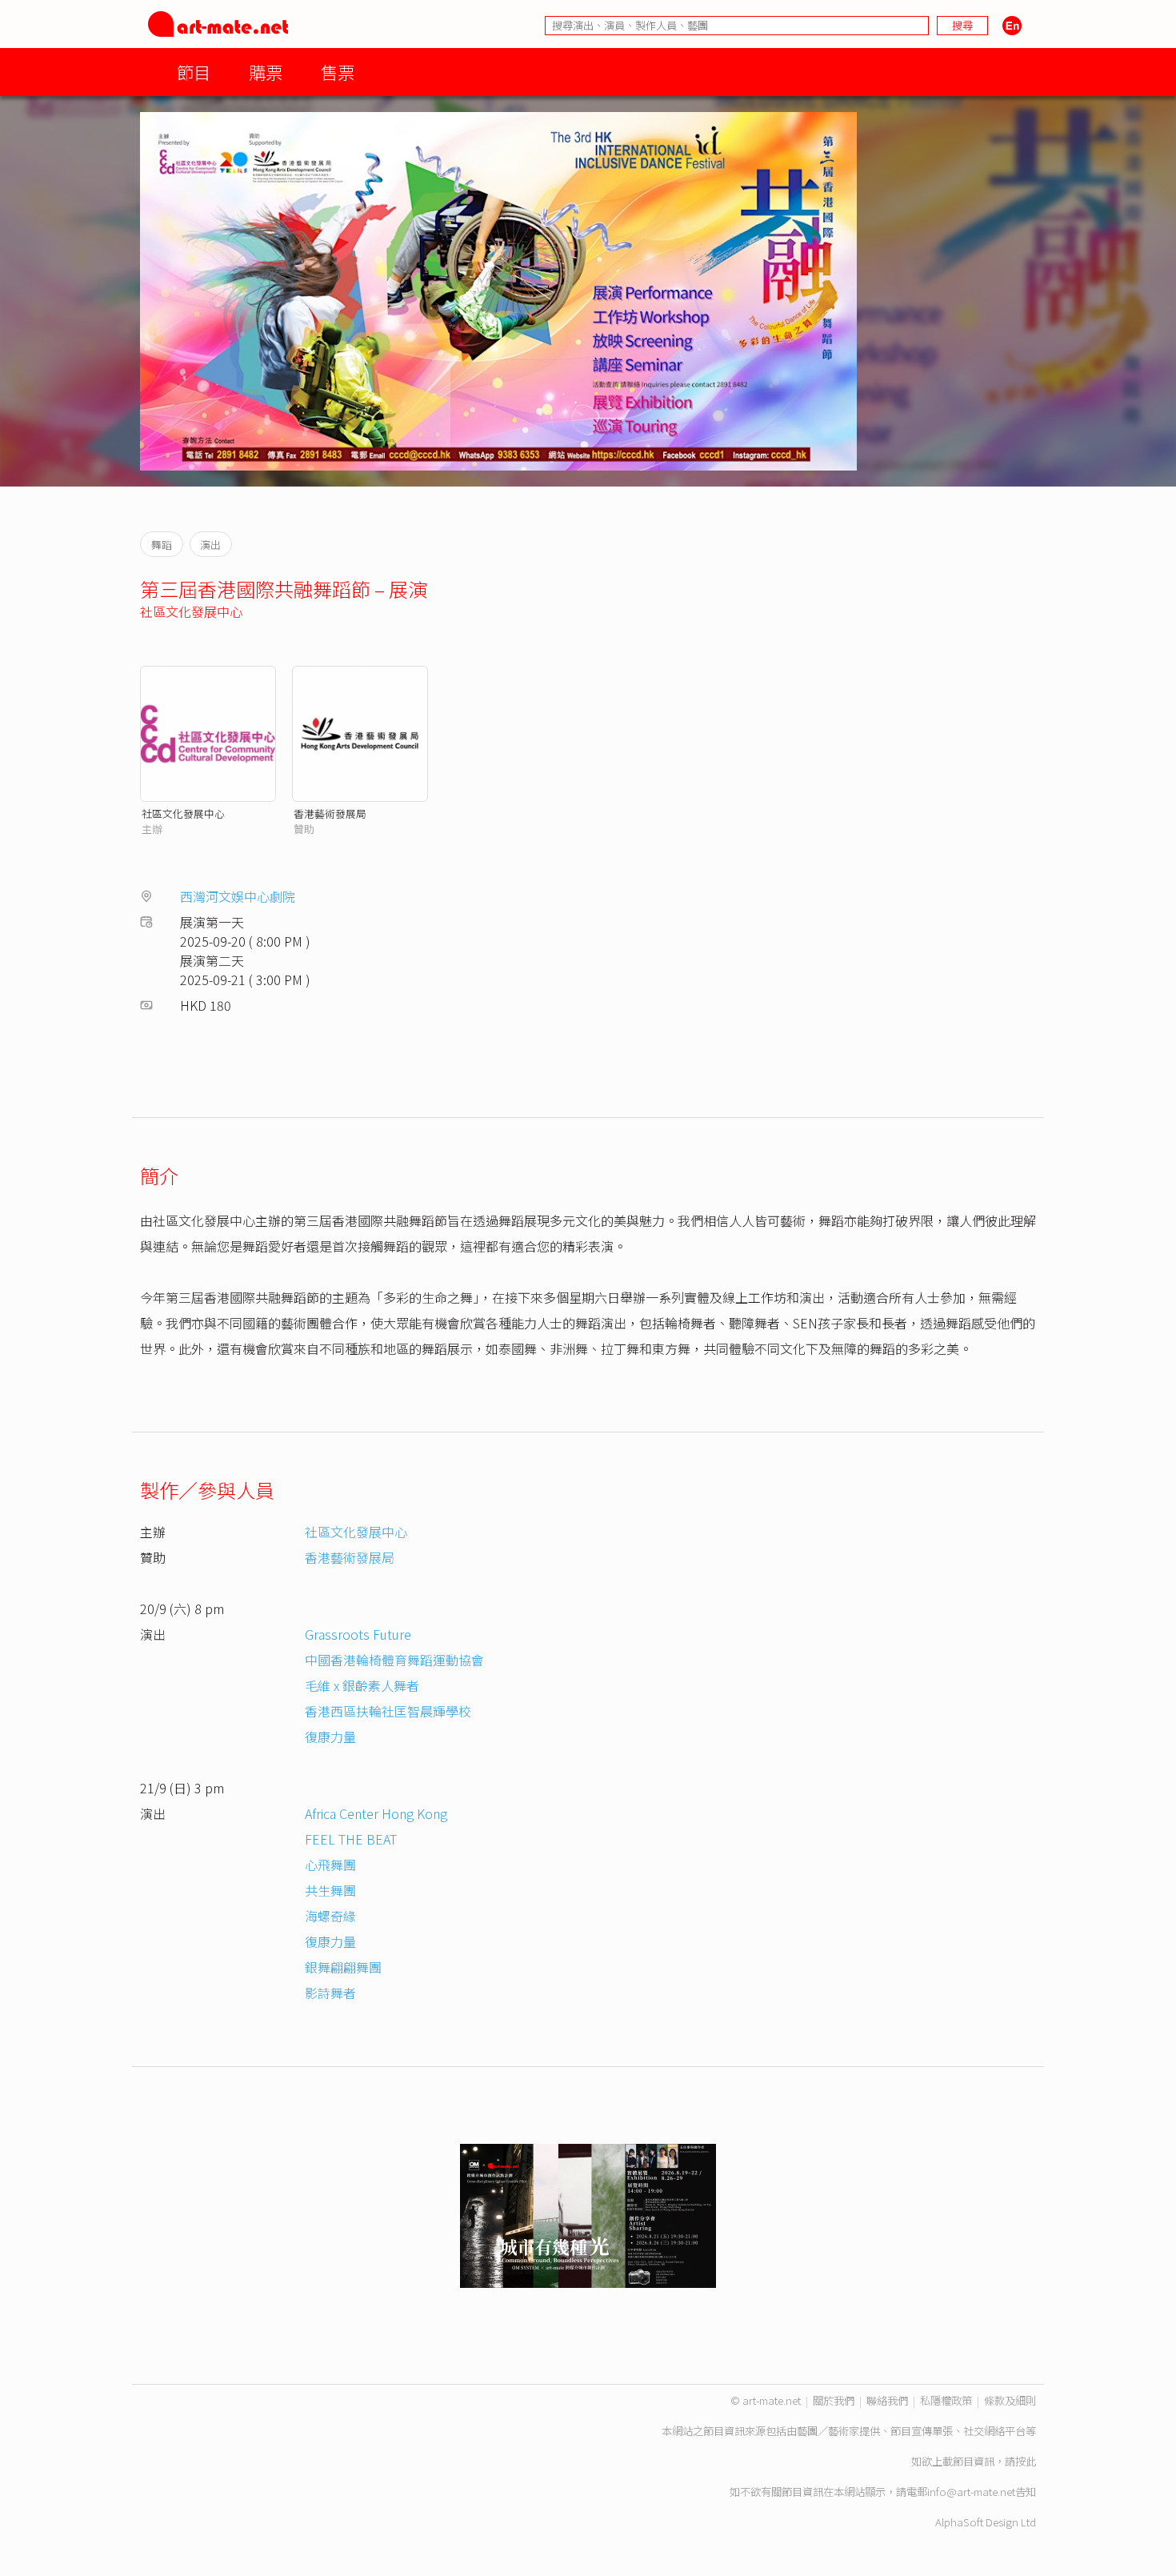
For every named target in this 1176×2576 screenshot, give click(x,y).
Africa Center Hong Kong (376, 1813)
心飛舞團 (330, 1865)
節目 (194, 72)
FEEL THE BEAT (351, 1839)
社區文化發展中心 (191, 611)
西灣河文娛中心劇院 (238, 896)
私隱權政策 (946, 2400)
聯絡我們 (887, 2400)
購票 (266, 72)
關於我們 (834, 2400)
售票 (338, 72)
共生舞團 (330, 1890)
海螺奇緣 (330, 1916)
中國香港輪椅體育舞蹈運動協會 (394, 1660)
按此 (1026, 2461)
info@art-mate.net (971, 2492)
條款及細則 (1010, 2400)
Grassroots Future (358, 1634)
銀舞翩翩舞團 (343, 1967)
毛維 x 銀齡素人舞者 (362, 1685)
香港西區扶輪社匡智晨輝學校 (388, 1711)
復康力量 (330, 1737)
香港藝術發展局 (330, 813)
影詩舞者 (330, 1993)
